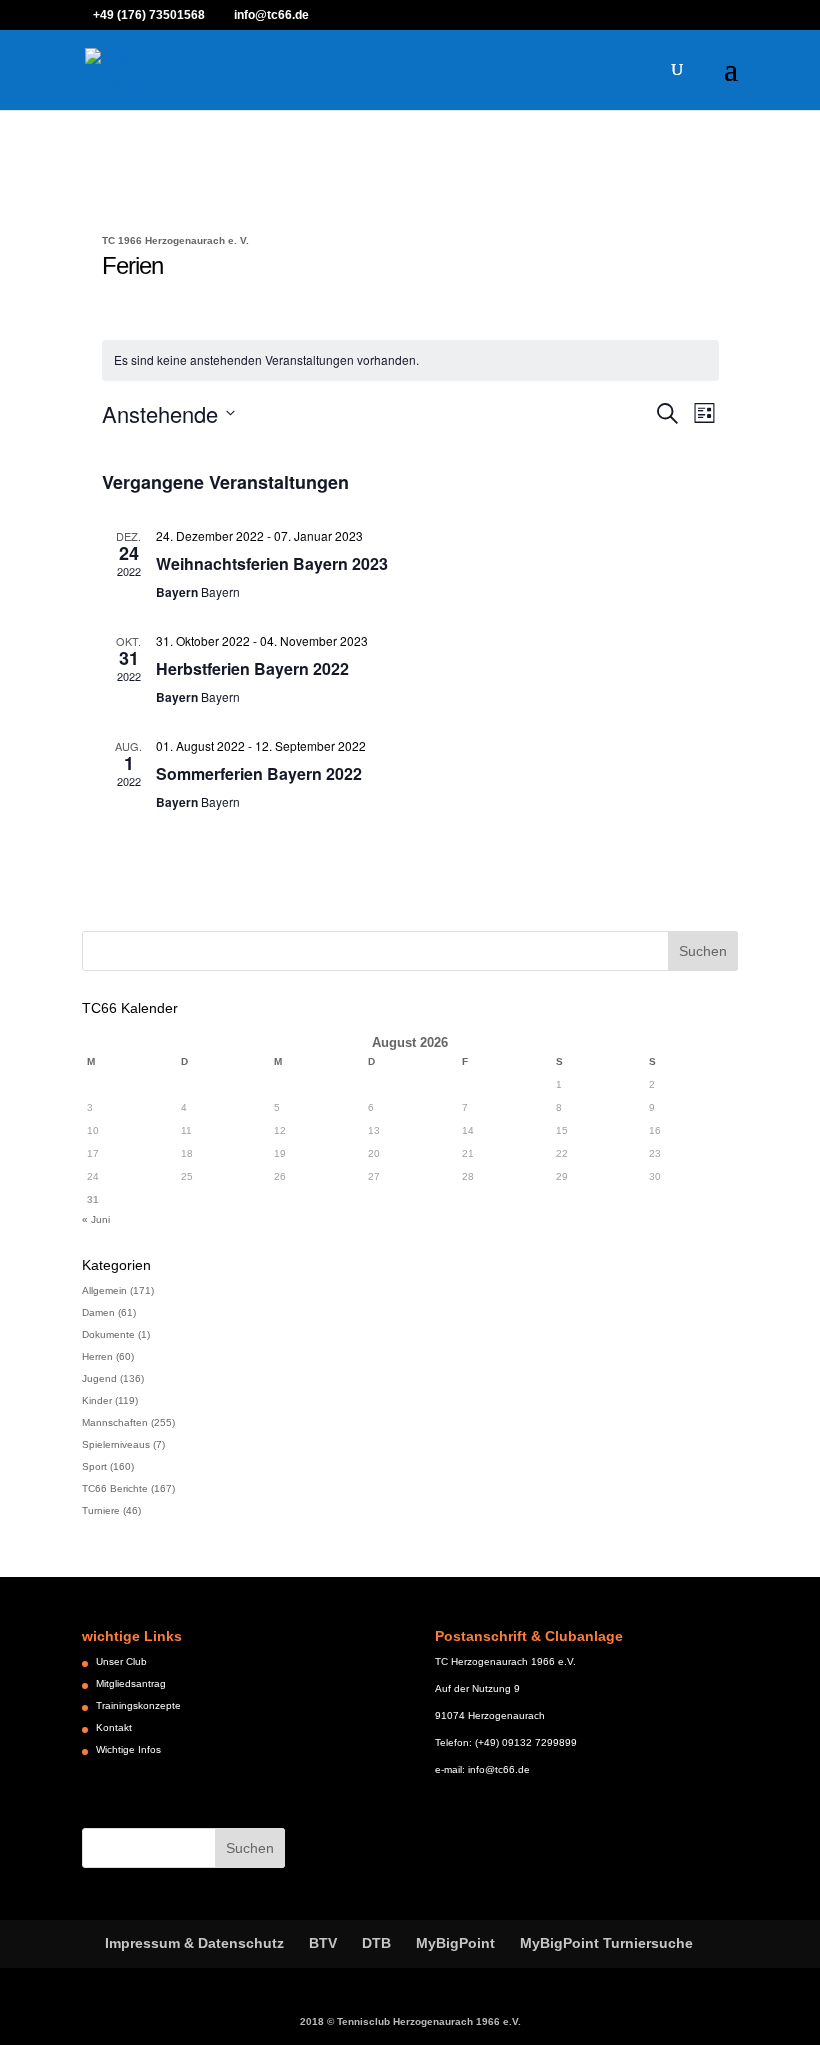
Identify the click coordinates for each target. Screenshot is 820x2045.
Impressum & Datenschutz (194, 1943)
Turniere (101, 1510)
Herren (97, 1356)
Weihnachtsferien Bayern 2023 (272, 563)
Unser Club (121, 1661)
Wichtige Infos (128, 1749)
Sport (94, 1466)
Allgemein (104, 1290)
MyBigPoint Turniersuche (606, 1943)
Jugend (99, 1378)
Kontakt (114, 1727)
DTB (376, 1943)
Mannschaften (115, 1422)
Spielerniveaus (116, 1444)
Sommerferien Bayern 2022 (259, 773)
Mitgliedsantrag (131, 1683)
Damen (98, 1312)
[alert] (410, 360)
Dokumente (108, 1334)
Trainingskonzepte (138, 1705)
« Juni (96, 1219)
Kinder (97, 1400)
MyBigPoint (455, 1943)
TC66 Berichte (115, 1488)
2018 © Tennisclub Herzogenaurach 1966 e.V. (410, 2021)
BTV (323, 1943)
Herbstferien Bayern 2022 (252, 668)
